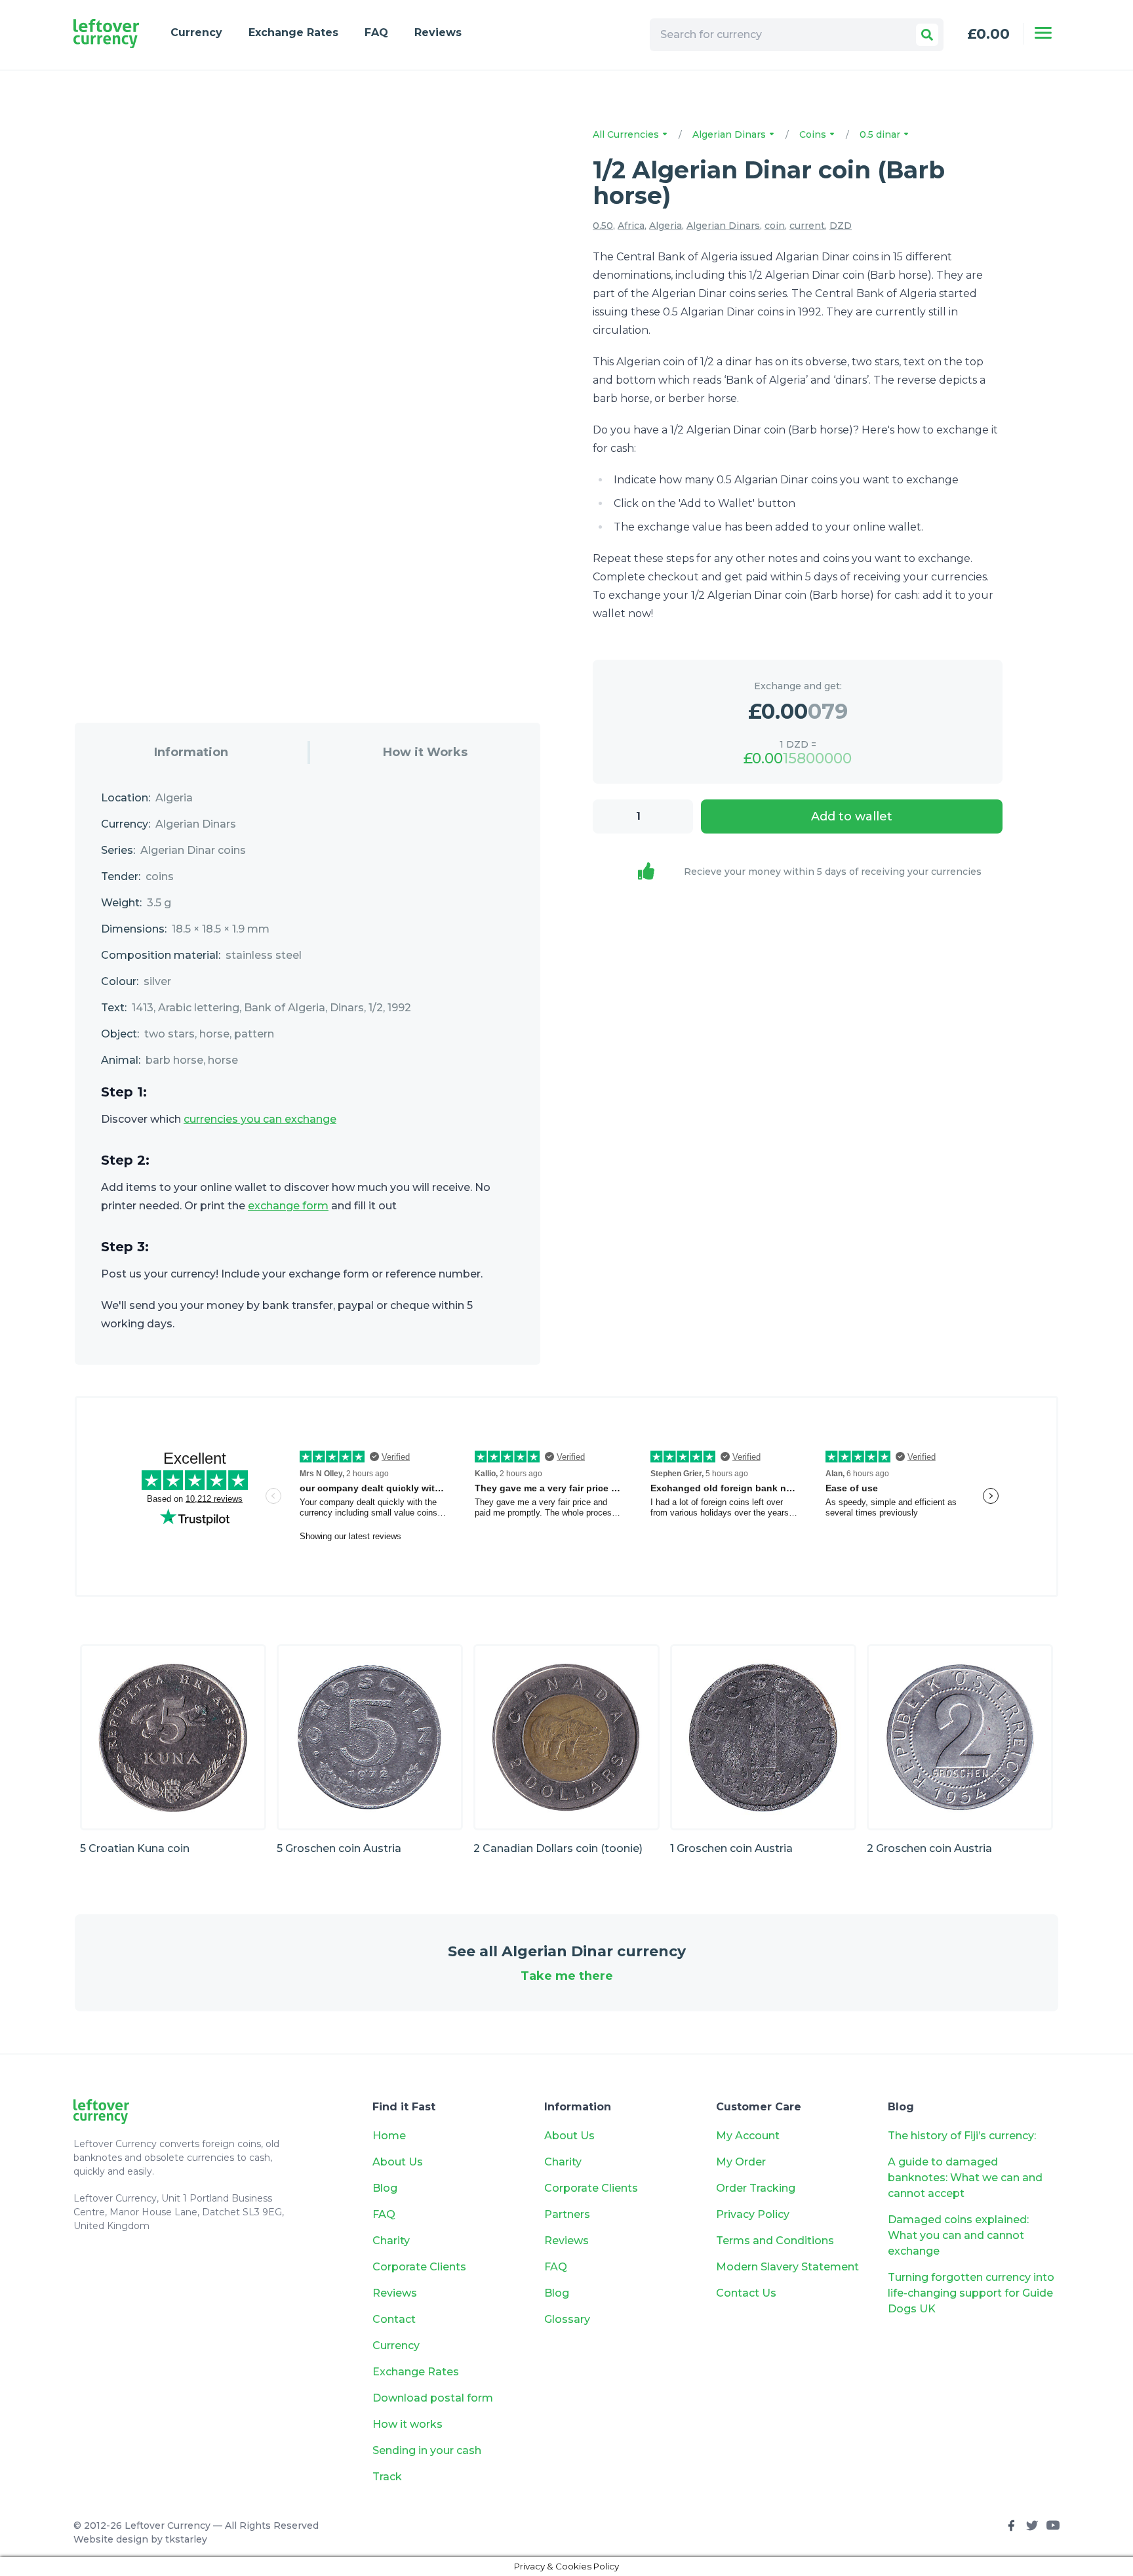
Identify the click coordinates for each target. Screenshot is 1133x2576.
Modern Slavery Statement (787, 2267)
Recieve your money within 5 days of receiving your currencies (833, 872)
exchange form (288, 1206)
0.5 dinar (881, 134)
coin (775, 226)
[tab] (191, 753)
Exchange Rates (293, 32)
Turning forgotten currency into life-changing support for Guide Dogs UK (971, 2293)
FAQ (376, 32)
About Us (398, 2162)
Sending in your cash (427, 2450)
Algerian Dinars (730, 134)
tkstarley (186, 2539)
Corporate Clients (419, 2267)
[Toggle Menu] (1043, 33)
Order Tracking (756, 2188)
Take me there (567, 1976)
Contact (394, 2319)
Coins (814, 134)
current (807, 226)
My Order (741, 2162)
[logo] (106, 34)
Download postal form (433, 2398)
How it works (407, 2424)
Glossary (567, 2319)
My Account (748, 2136)
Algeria (666, 226)
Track (387, 2477)
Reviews (438, 32)
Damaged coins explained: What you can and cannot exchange (958, 2235)
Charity (391, 2241)
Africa (631, 226)
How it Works (425, 752)
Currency (196, 32)
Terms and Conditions (775, 2241)
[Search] (927, 35)
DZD (841, 226)
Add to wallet (852, 816)
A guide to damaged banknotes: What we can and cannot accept (965, 2178)
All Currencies (627, 134)
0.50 (603, 226)
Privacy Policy (753, 2214)
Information (191, 752)
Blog (385, 2188)
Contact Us (746, 2293)
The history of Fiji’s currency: (963, 2136)
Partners (567, 2214)
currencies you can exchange (260, 1119)
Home (389, 2136)
